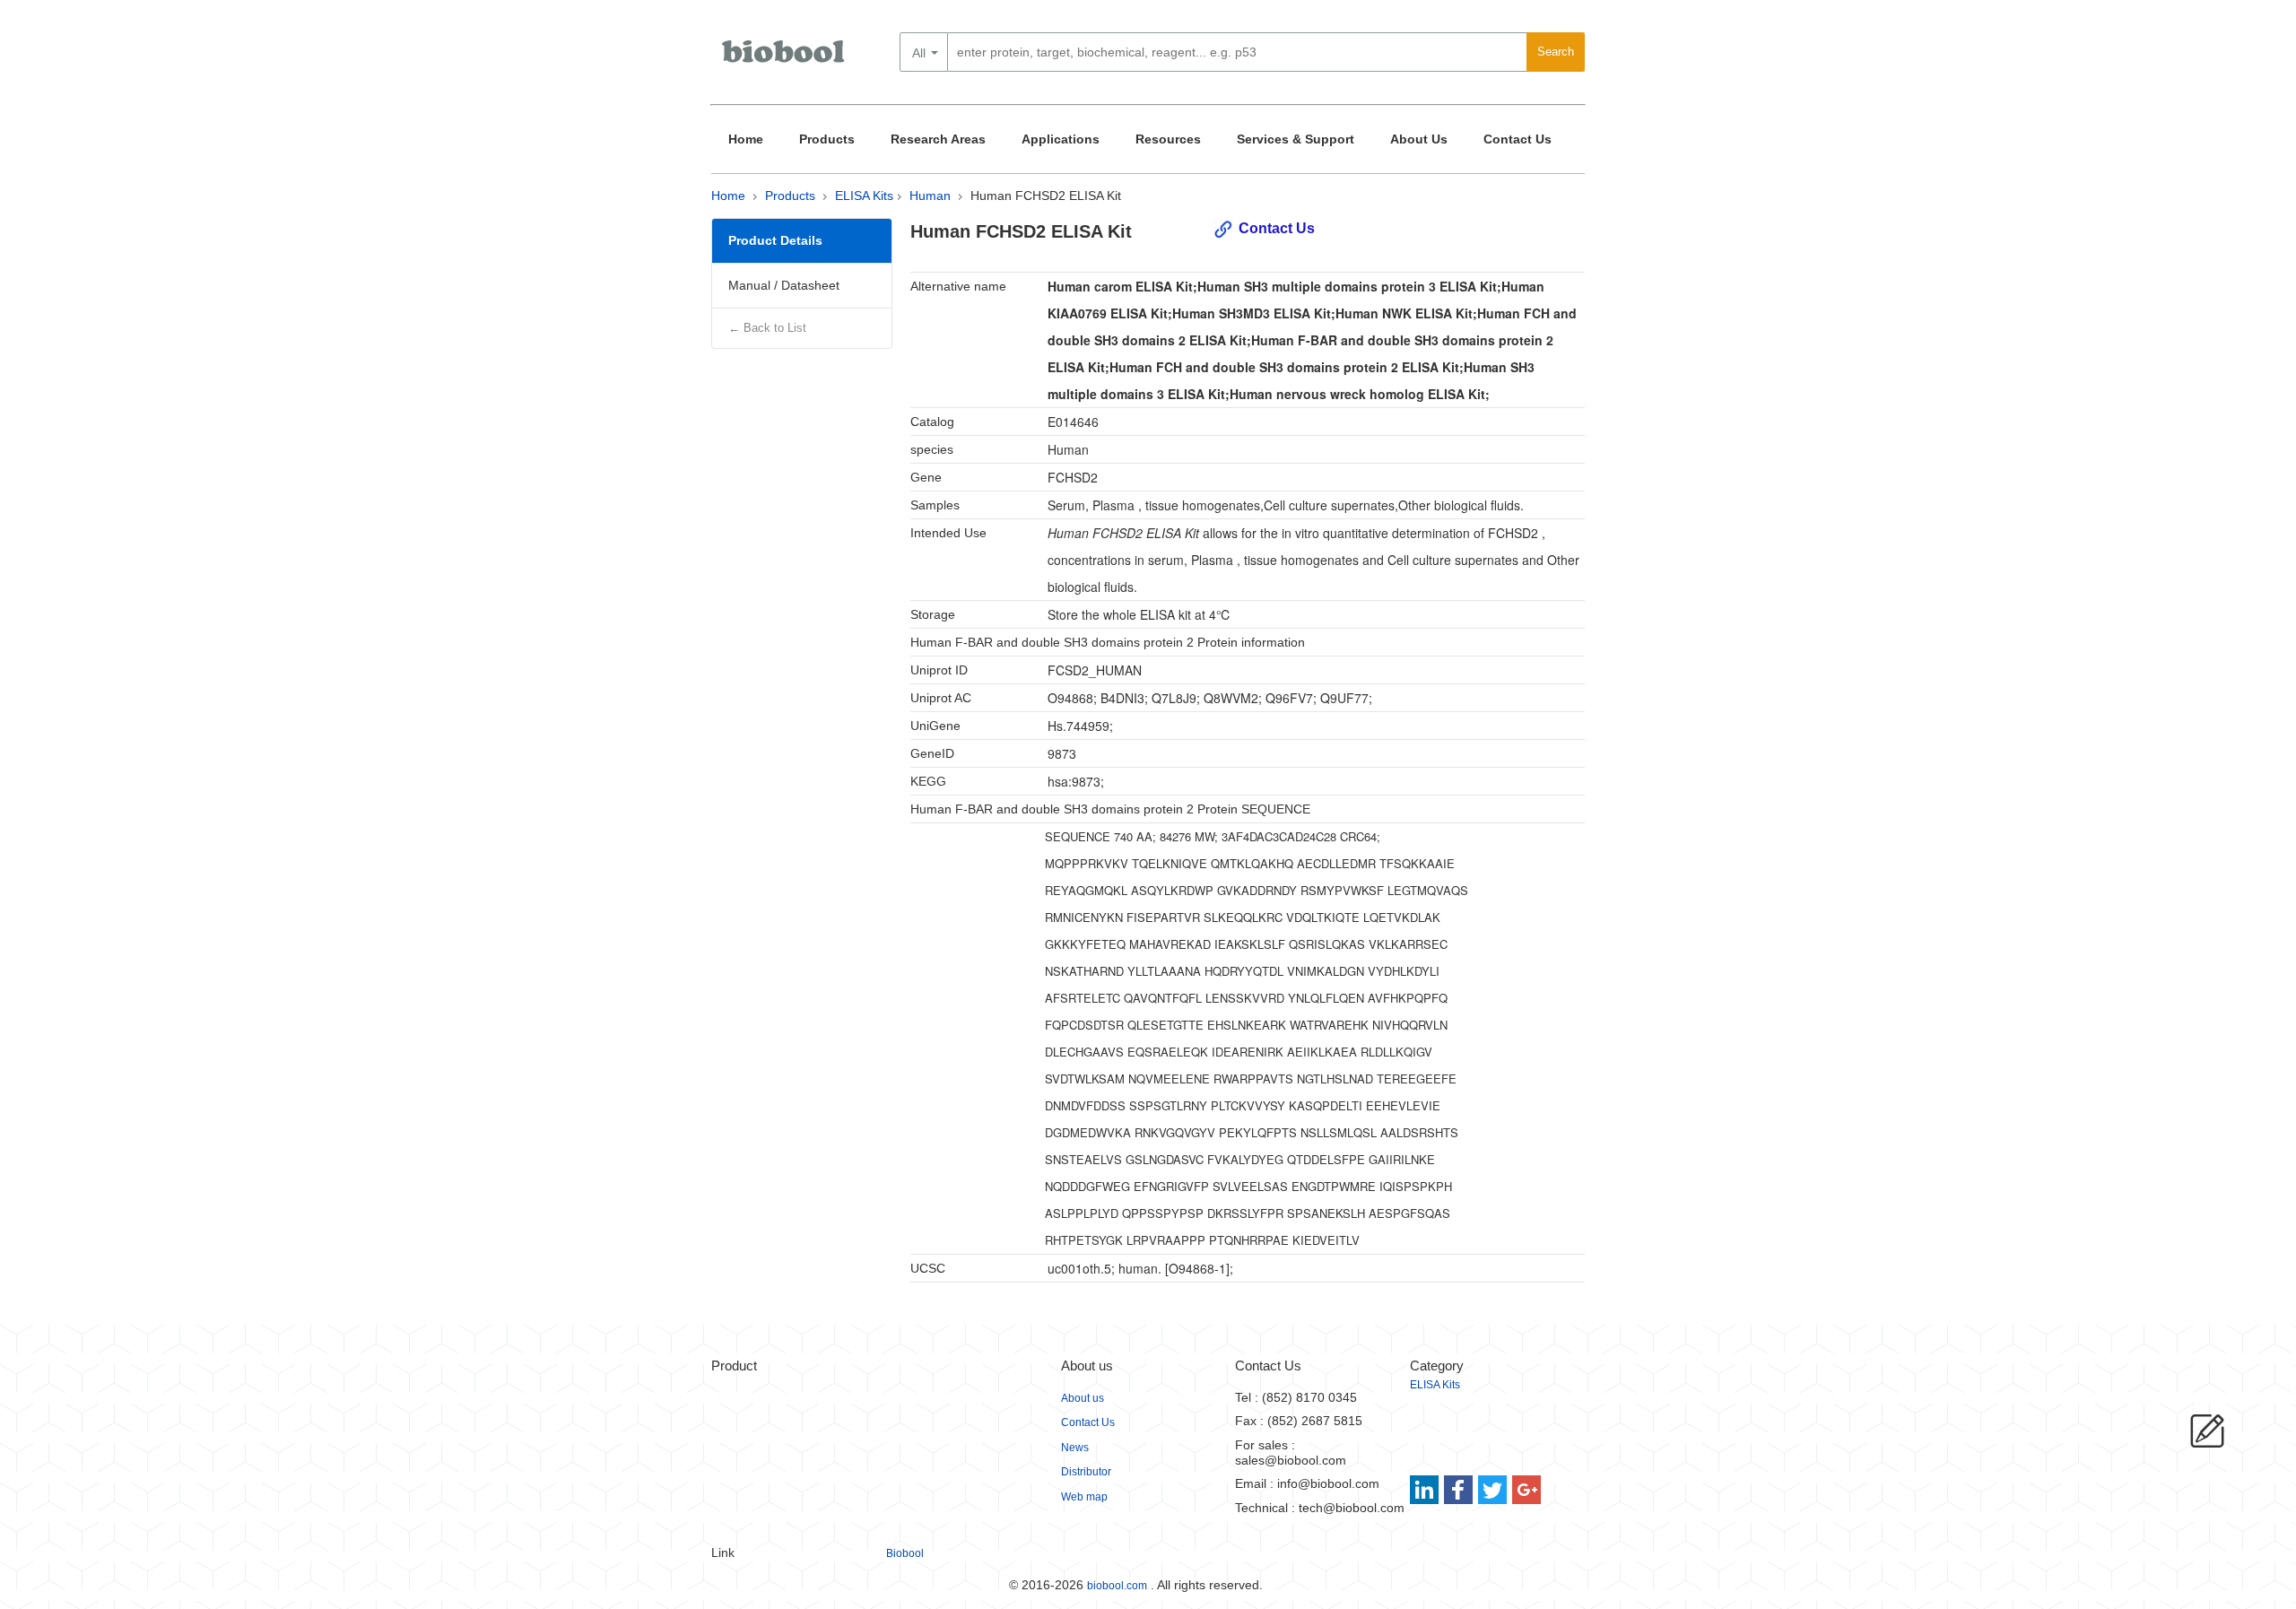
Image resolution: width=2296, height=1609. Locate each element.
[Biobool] (785, 58)
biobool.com (1117, 1586)
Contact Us (1518, 139)
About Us (1419, 139)
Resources (1168, 139)
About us (1083, 1398)
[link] (1426, 1490)
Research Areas (938, 139)
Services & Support (1296, 139)
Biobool (905, 1553)
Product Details (775, 240)
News (1075, 1448)
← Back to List (767, 328)
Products (827, 139)
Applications (1061, 139)
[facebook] (1460, 1490)
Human (930, 196)
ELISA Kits (864, 196)
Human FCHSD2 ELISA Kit (1046, 196)
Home (746, 139)
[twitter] (1493, 1490)
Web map (1084, 1497)
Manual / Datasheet (784, 285)
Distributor (1086, 1472)
